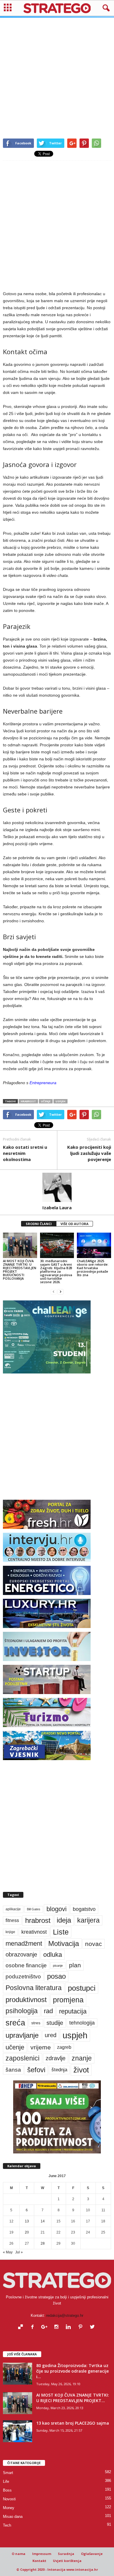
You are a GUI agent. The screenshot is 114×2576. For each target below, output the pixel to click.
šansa (13, 2070)
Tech (7, 2525)
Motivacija (64, 1943)
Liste (61, 1932)
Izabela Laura (57, 1207)
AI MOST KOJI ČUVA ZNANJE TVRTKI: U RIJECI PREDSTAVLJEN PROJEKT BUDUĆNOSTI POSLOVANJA (20, 1270)
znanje (82, 2058)
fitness (12, 1920)
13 (27, 2221)
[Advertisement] (57, 75)
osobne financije (26, 1965)
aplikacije (13, 1909)
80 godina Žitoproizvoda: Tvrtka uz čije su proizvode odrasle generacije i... (72, 2371)
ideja (64, 1920)
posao (56, 1976)
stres (36, 2023)
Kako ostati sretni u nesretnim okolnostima (25, 1153)
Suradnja (66, 2554)
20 (27, 2232)
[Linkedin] (70, 2327)
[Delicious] (22, 2327)
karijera (88, 1920)
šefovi (36, 2070)
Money (9, 2508)
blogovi (57, 1909)
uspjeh (61, 1101)
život (81, 2070)
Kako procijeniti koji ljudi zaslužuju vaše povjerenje (89, 1153)
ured (51, 2035)
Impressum (42, 2554)
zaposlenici (23, 2058)
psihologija (22, 2011)
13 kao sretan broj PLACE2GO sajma (73, 2423)
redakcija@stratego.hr (65, 2315)
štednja (59, 2070)
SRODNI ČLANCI (39, 1224)
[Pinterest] (82, 2327)
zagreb (64, 2047)
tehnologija (82, 2023)
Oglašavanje (92, 2554)
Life (6, 2481)
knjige (10, 1932)
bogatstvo (84, 1909)
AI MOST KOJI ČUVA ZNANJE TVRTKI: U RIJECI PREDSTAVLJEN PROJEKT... (73, 2398)
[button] (105, 8)
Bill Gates (34, 1909)
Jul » (19, 2252)
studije (55, 2023)
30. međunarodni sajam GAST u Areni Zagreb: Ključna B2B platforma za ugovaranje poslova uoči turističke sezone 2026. (56, 1271)
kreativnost (34, 1932)
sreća (15, 2023)
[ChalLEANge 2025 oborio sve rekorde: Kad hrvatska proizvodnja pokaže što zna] (94, 1245)
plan (75, 1965)
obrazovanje (21, 1954)
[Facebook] (34, 2327)
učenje (46, 1101)
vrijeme (41, 2047)
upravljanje (22, 2035)
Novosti (9, 2499)
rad (48, 2011)
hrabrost (28, 1101)
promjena (68, 2000)
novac (94, 1944)
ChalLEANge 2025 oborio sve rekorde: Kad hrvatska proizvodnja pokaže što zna (93, 1268)
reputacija (73, 2011)
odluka (53, 1955)
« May (8, 2252)
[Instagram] (58, 2327)
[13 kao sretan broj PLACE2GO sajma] (18, 2431)
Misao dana (13, 2517)
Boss (7, 2490)
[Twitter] (93, 2327)
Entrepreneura (43, 1083)
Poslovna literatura (34, 1988)
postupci (82, 1988)
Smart (8, 2473)
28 (43, 2243)
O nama (19, 2554)
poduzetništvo (23, 1976)
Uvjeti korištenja (67, 2561)
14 (43, 2221)
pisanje (58, 1966)
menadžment (24, 1943)
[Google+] (46, 2327)
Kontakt (39, 2561)
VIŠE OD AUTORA (75, 1224)
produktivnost (26, 2000)
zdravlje (56, 2058)
